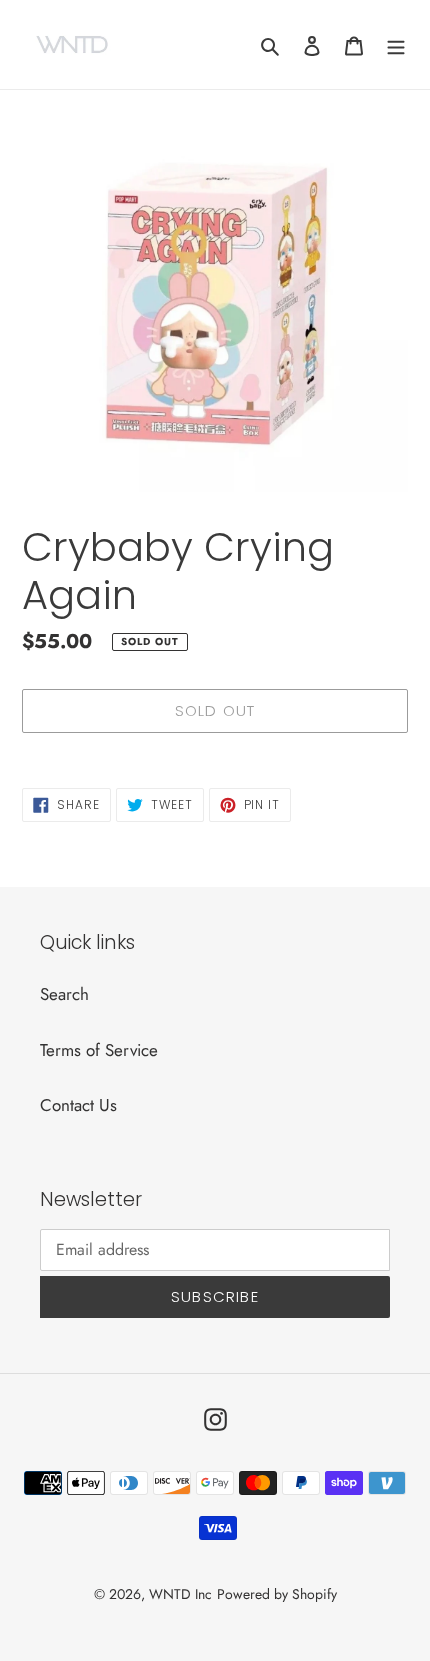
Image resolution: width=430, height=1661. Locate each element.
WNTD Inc (180, 1594)
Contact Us (78, 1105)
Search (64, 994)
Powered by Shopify (277, 1594)
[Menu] (396, 45)
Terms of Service (99, 1050)
